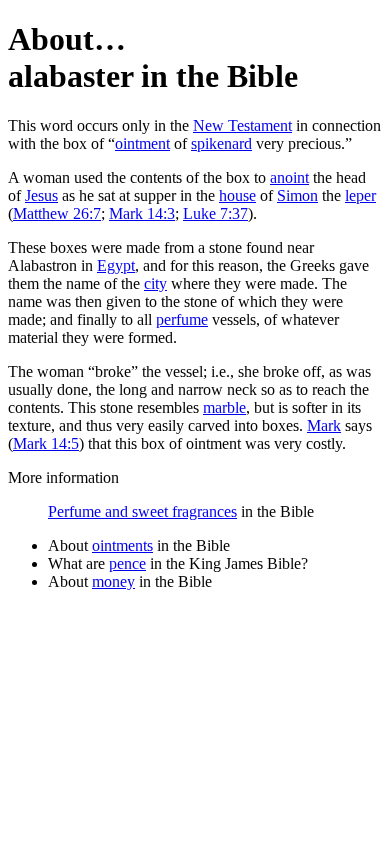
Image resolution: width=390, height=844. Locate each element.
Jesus (41, 195)
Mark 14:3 (142, 213)
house (237, 195)
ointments (122, 545)
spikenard (221, 143)
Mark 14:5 (46, 443)
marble (224, 407)
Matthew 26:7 (57, 213)
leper (360, 195)
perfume (182, 319)
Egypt (116, 265)
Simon (297, 195)
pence (127, 563)
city (155, 283)
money (113, 581)
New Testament (242, 125)
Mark (324, 425)
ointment (142, 143)
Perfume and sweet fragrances (142, 511)
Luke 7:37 (215, 213)
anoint (289, 177)
